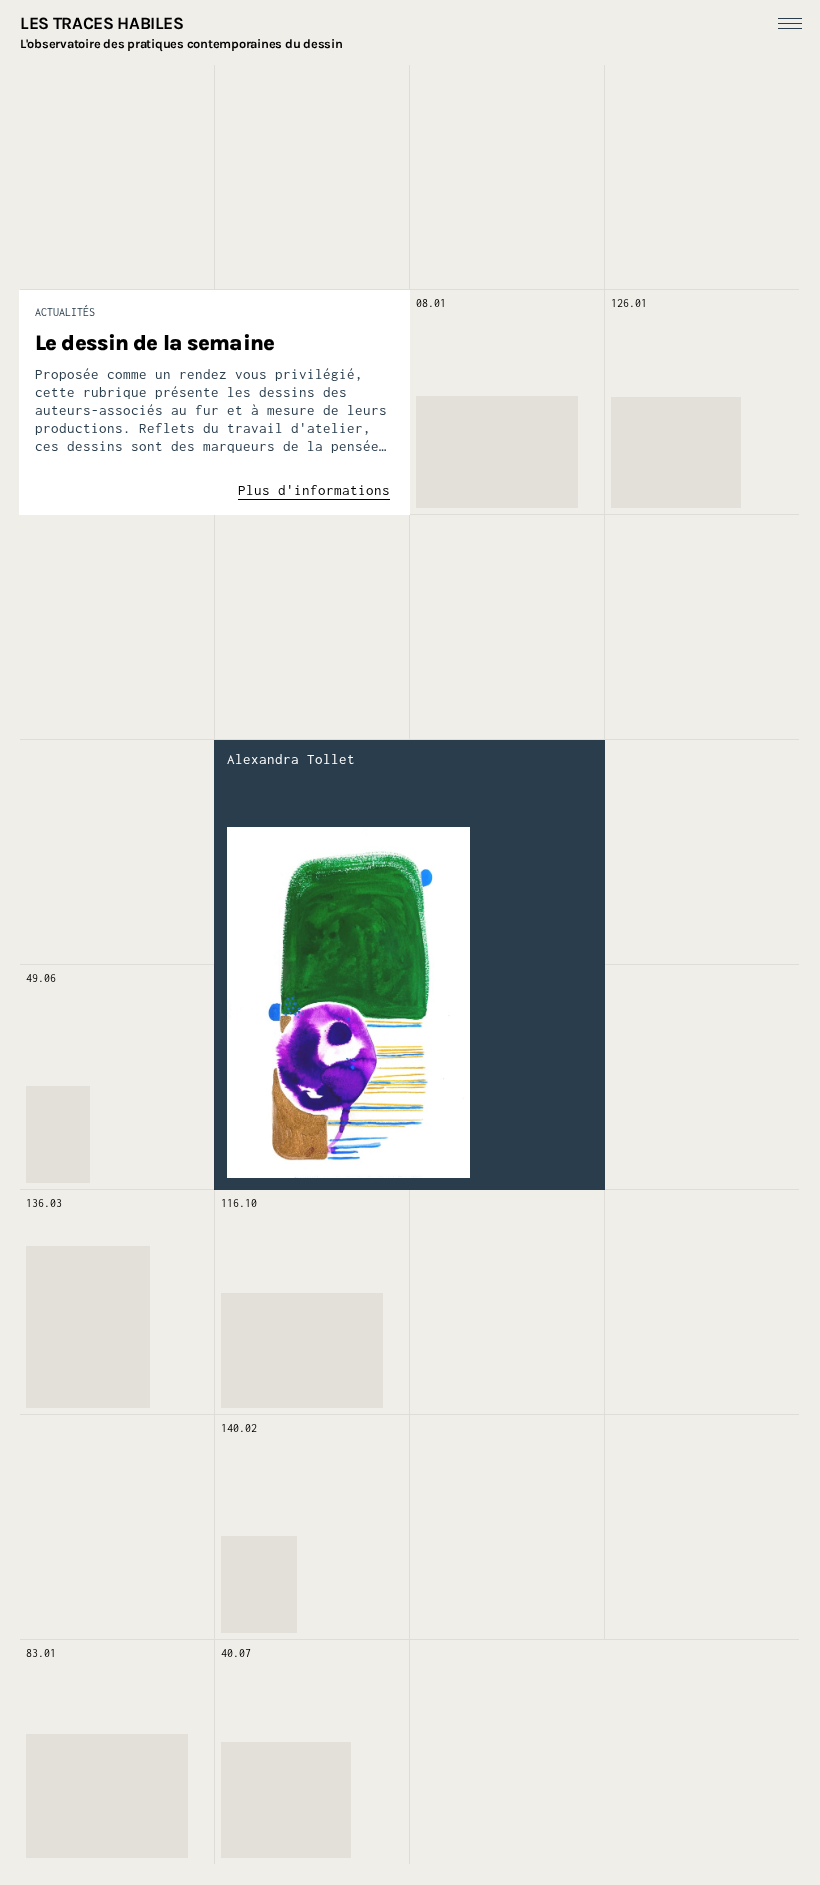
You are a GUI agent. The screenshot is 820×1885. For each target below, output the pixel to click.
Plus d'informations (314, 490)
